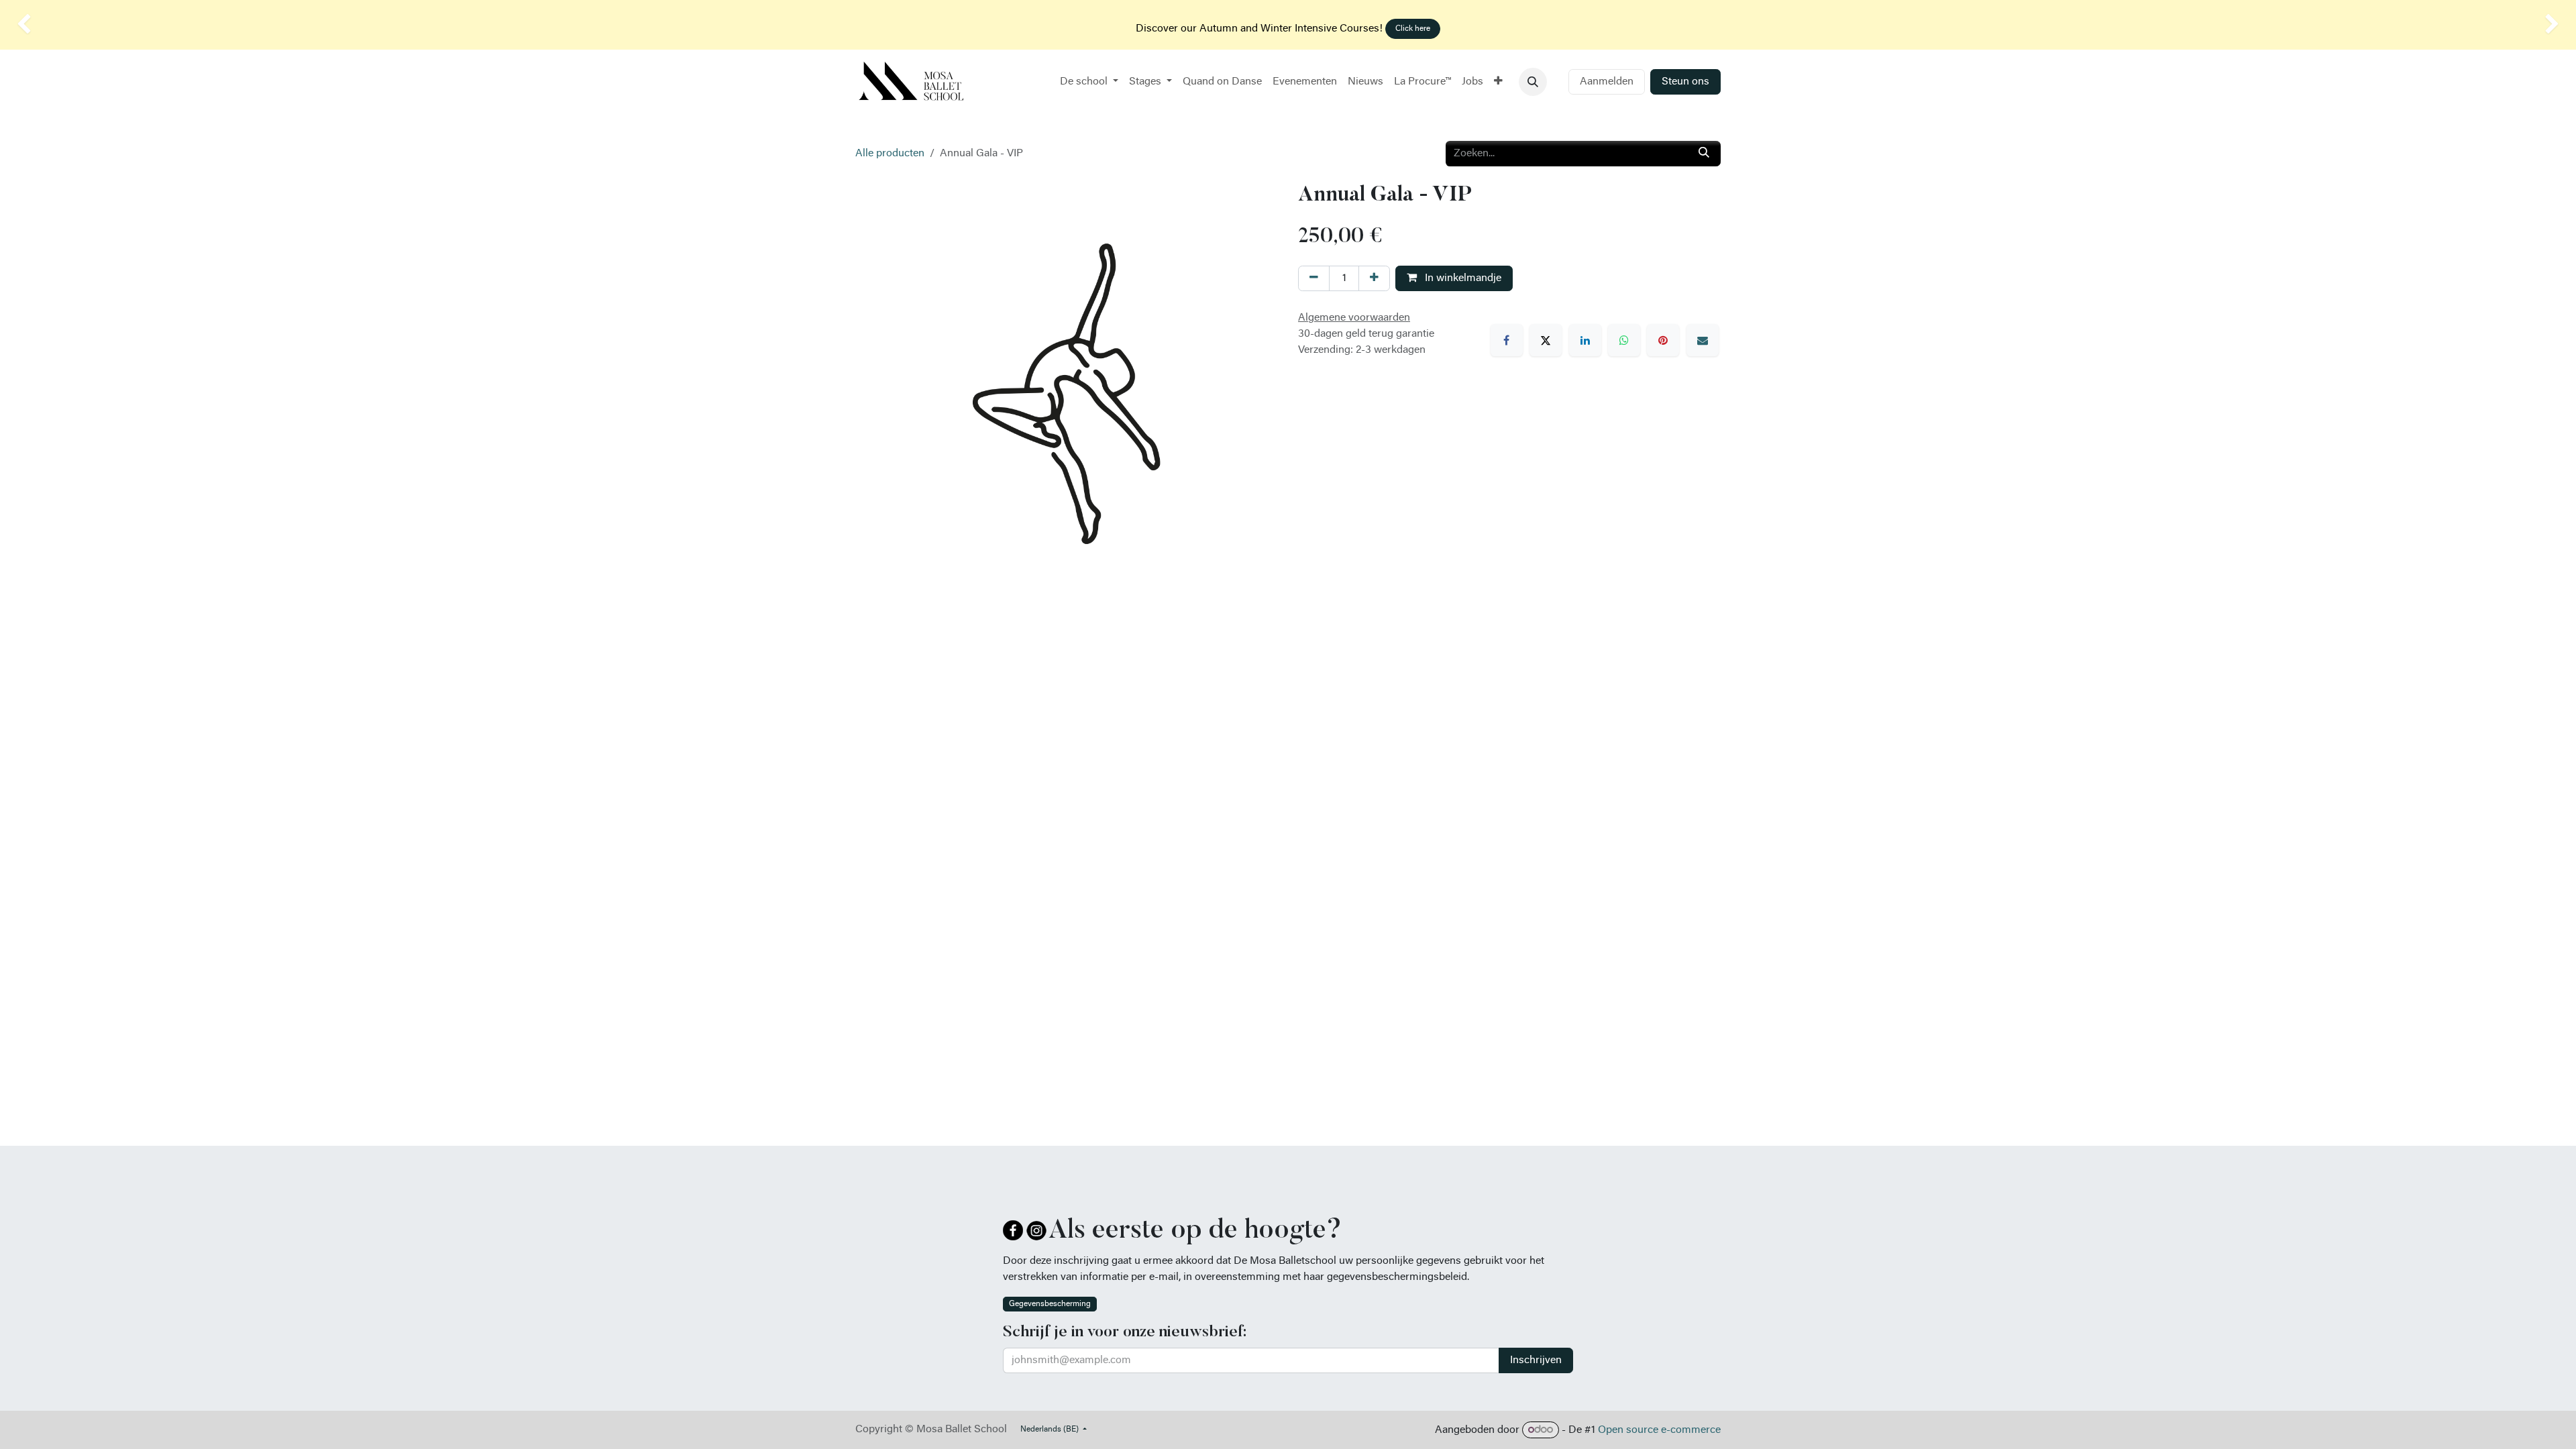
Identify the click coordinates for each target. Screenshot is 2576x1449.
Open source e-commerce (1659, 1430)
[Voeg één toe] (1374, 278)
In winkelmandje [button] (1462, 278)
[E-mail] (1703, 340)
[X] (1546, 340)
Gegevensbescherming (1050, 1304)
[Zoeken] (1704, 154)
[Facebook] (1507, 340)
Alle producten (890, 154)
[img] (103, 25)
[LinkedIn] (1585, 340)
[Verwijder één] (1314, 278)
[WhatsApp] (1624, 340)
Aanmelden (1607, 82)
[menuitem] (1089, 82)
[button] (1533, 82)
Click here (1413, 29)
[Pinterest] (1663, 340)
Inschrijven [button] (1536, 1360)
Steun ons (1685, 82)
